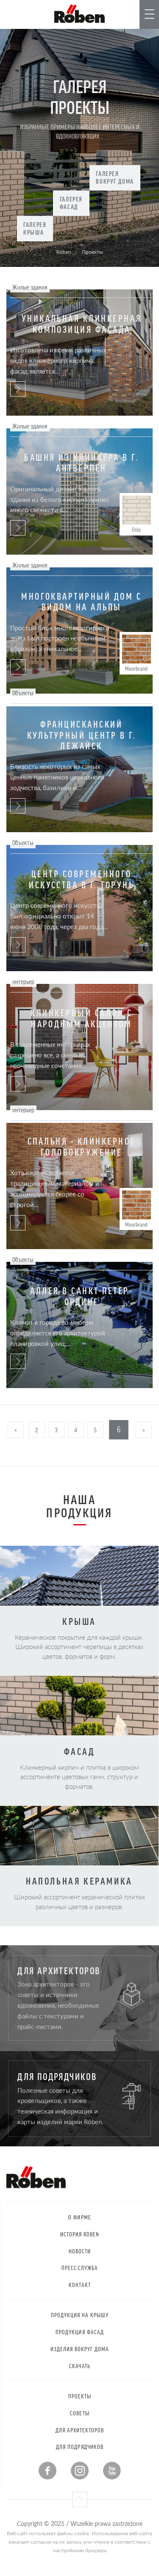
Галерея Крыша (35, 228)
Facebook (47, 2471)
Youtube (112, 2471)
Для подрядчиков (80, 2447)
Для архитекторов (80, 2430)
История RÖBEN (80, 2234)
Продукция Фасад (80, 2332)
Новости (80, 2251)
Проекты (80, 2396)
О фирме (79, 2217)
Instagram (80, 2471)
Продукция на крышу (80, 2315)
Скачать (79, 2366)
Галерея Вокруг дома (115, 177)
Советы (79, 2413)
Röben (64, 252)
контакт (79, 2285)
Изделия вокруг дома (80, 2349)
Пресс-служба (80, 2268)
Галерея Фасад (71, 203)
